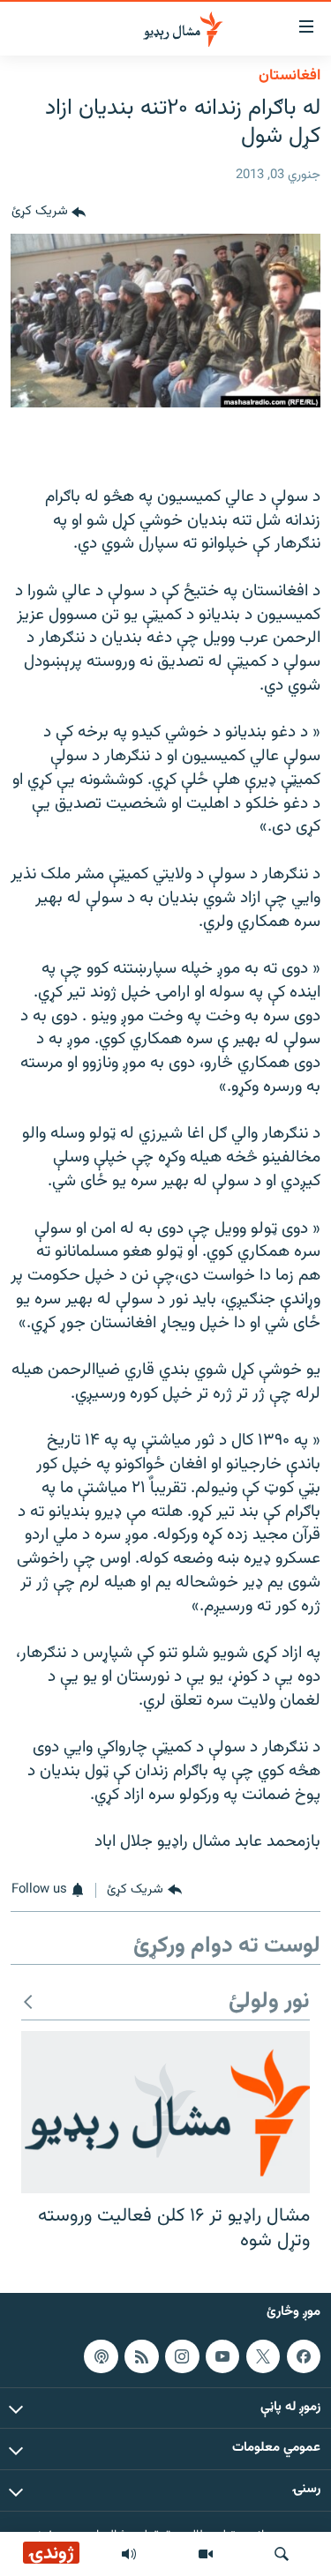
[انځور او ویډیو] (206, 2554)
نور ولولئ (269, 2002)
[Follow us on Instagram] (182, 2356)
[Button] (49, 213)
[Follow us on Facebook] (304, 2356)
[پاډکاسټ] (101, 2356)
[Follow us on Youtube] (222, 2356)
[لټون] (282, 2554)
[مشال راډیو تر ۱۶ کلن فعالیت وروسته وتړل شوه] (165, 2112)
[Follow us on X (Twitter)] (263, 2356)
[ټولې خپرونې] (129, 2554)
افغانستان (290, 76)
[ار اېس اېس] (141, 2356)
